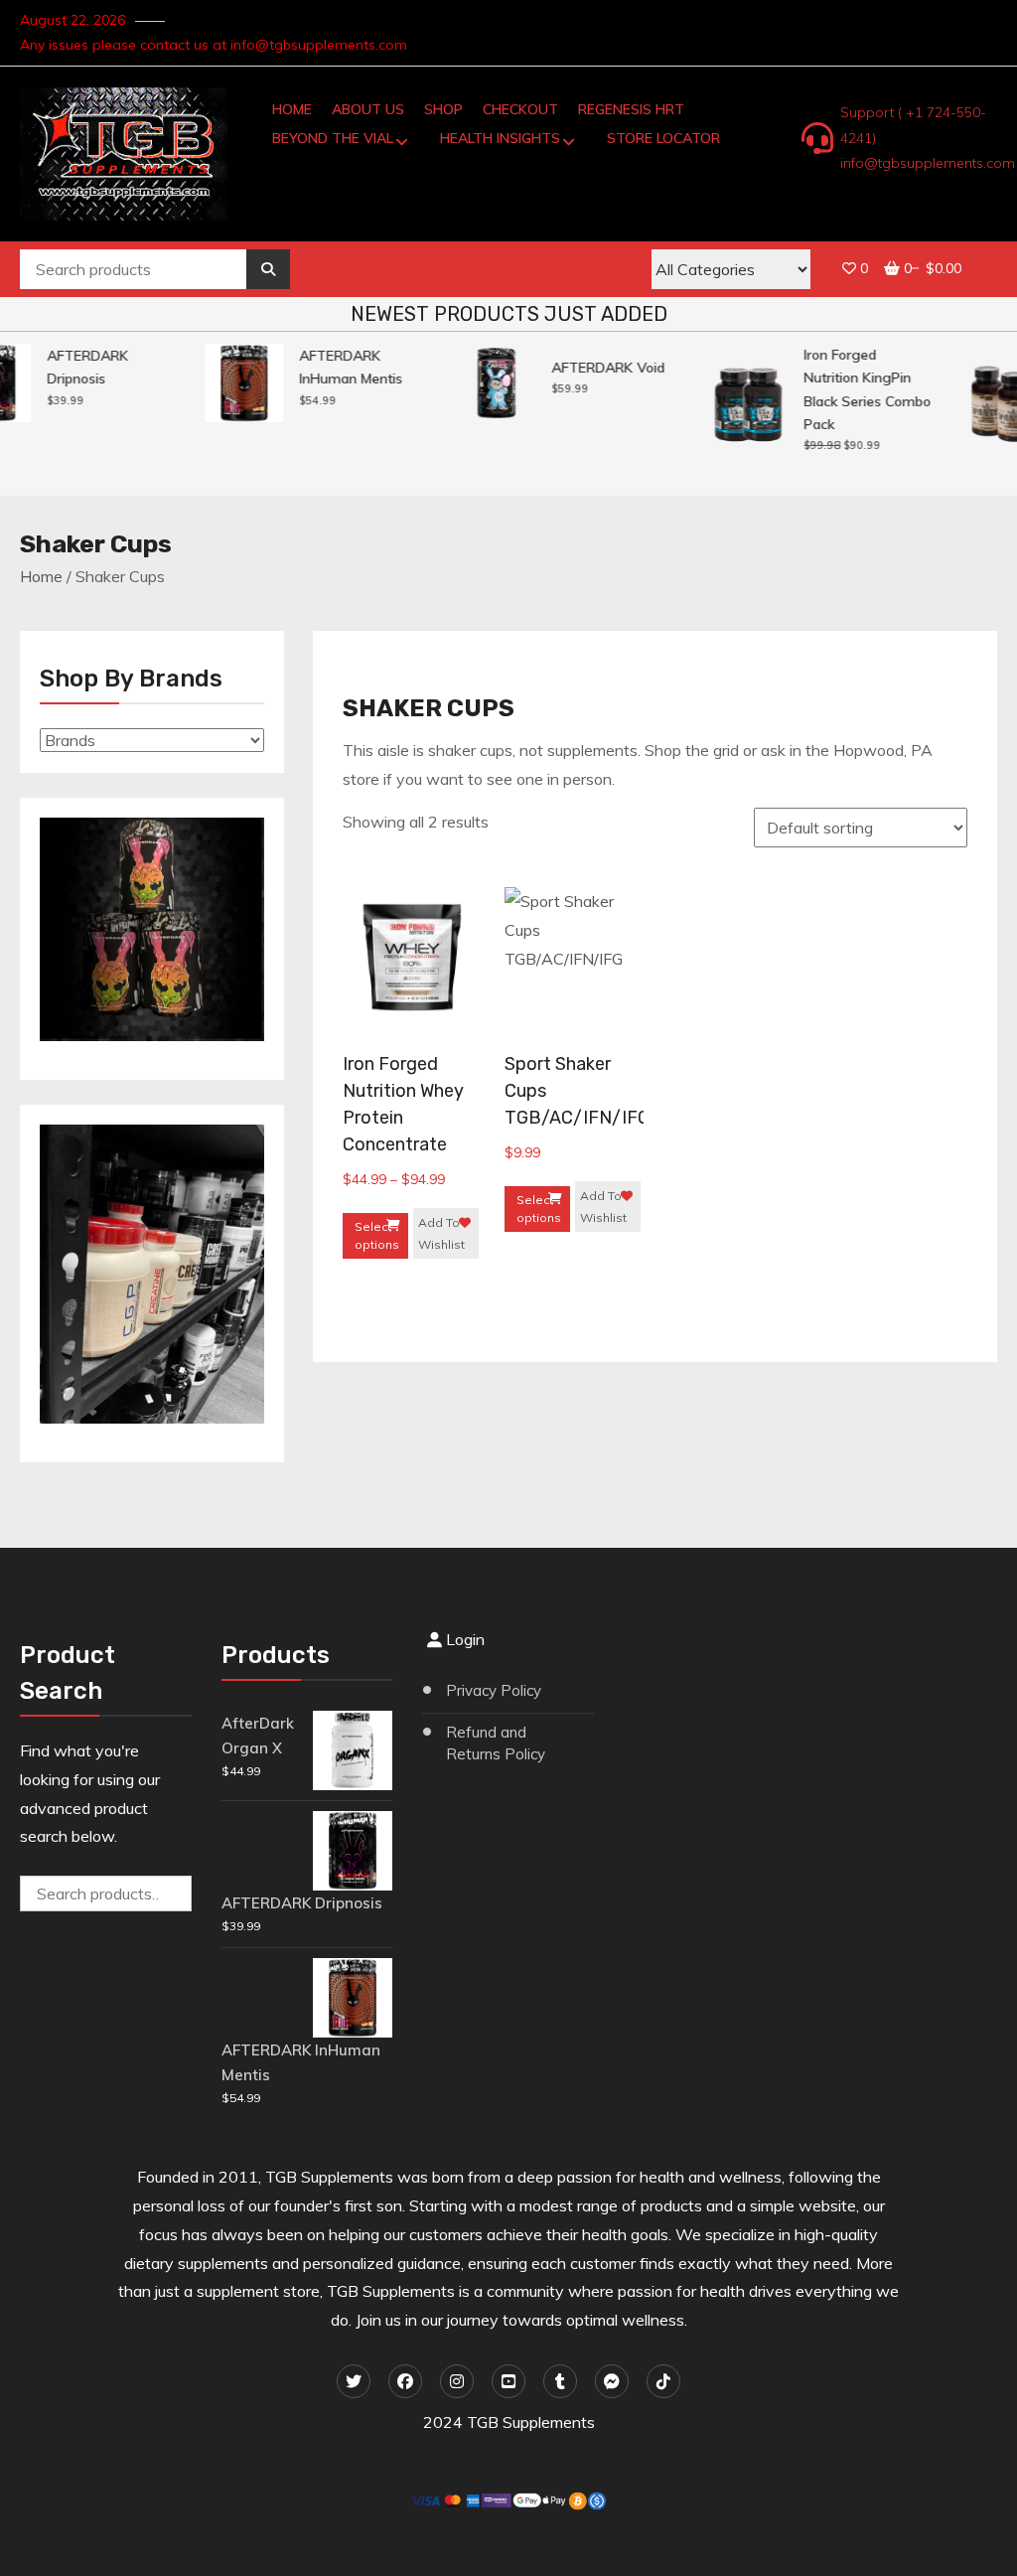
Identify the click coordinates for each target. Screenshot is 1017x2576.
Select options (377, 1235)
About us (368, 109)
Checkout (520, 109)
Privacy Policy (494, 1690)
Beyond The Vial (333, 138)
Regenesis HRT (631, 109)
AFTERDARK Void (598, 368)
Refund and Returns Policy (496, 1743)
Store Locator (663, 138)
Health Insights (500, 138)
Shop (443, 109)
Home (292, 109)
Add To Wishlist (441, 1233)
